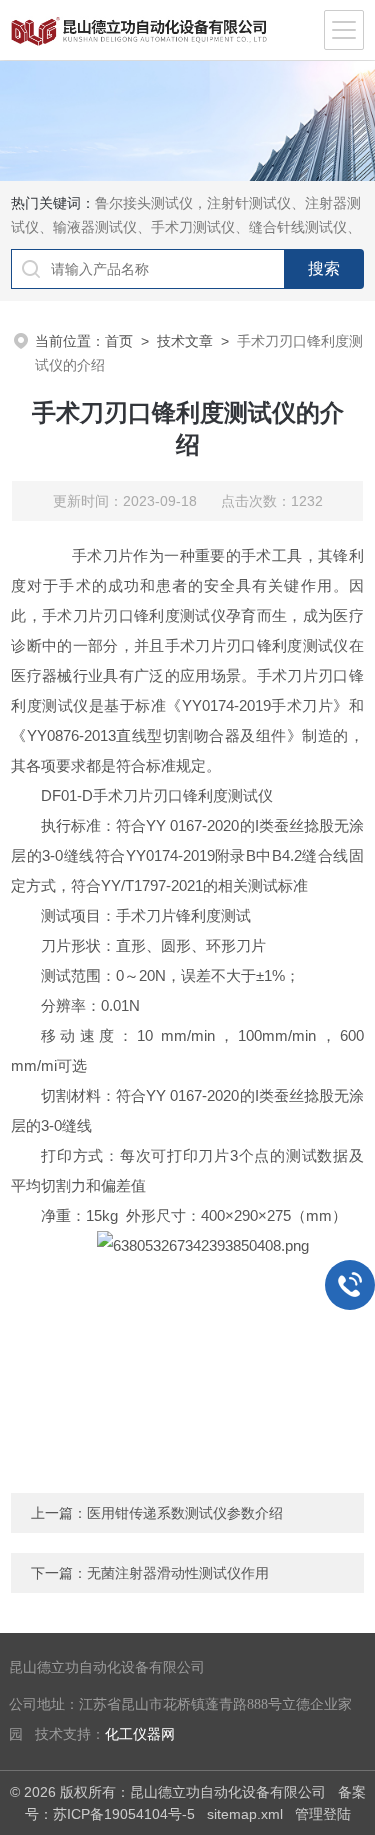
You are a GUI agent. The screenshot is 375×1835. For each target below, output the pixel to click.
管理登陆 (323, 1814)
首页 (119, 341)
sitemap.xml (245, 1814)
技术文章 (185, 341)
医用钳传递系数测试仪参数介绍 (185, 1513)
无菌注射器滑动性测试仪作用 (178, 1573)
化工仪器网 (140, 1734)
